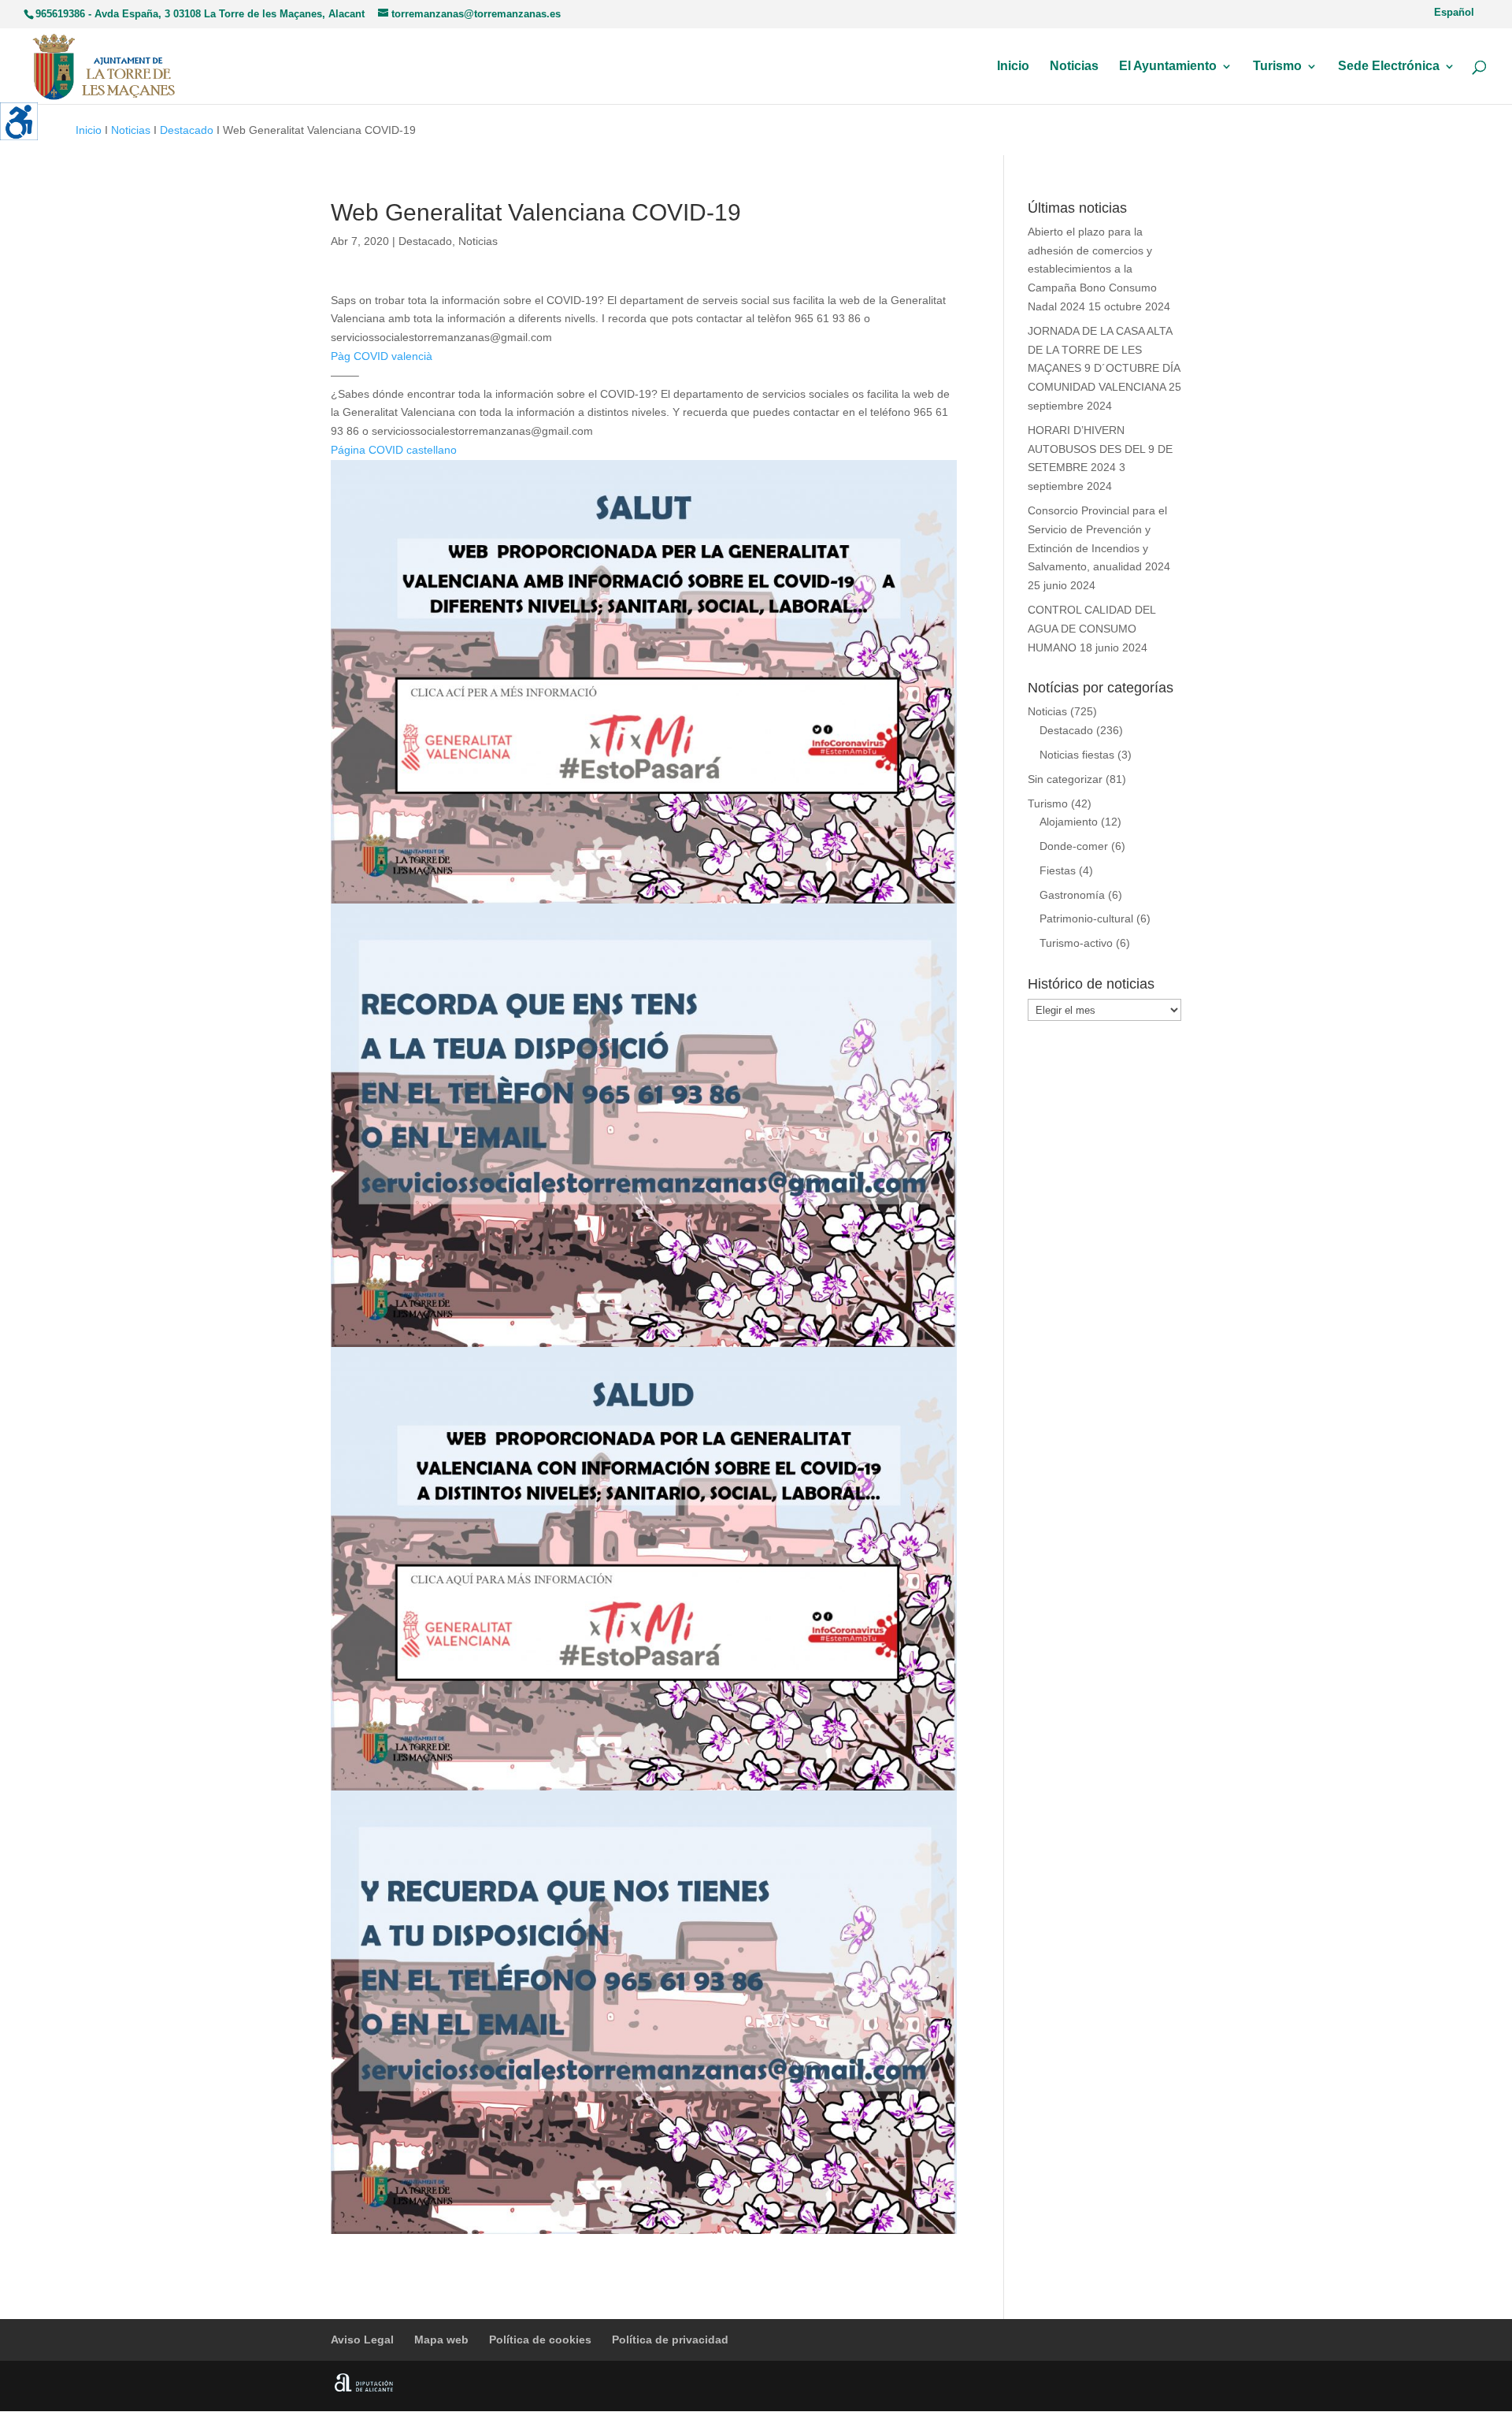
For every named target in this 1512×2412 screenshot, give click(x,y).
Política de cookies (540, 2340)
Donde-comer (1074, 846)
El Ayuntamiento (1168, 67)
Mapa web (441, 2340)
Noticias (1074, 67)
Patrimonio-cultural (1086, 918)
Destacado (187, 130)
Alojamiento (1069, 822)
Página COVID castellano (394, 450)
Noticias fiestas (1077, 755)
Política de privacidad (670, 2340)
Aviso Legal (362, 2340)
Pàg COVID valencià (382, 356)
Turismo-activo (1076, 943)
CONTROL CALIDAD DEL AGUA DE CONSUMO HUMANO (1091, 629)
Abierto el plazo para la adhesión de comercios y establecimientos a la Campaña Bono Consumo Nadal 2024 (1092, 269)
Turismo (1277, 67)
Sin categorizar (1065, 779)
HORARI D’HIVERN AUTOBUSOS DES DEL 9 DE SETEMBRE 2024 (1100, 449)
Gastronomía (1072, 895)
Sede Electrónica (1389, 67)
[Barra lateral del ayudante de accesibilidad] (19, 121)
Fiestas (1058, 870)
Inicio (1013, 67)
